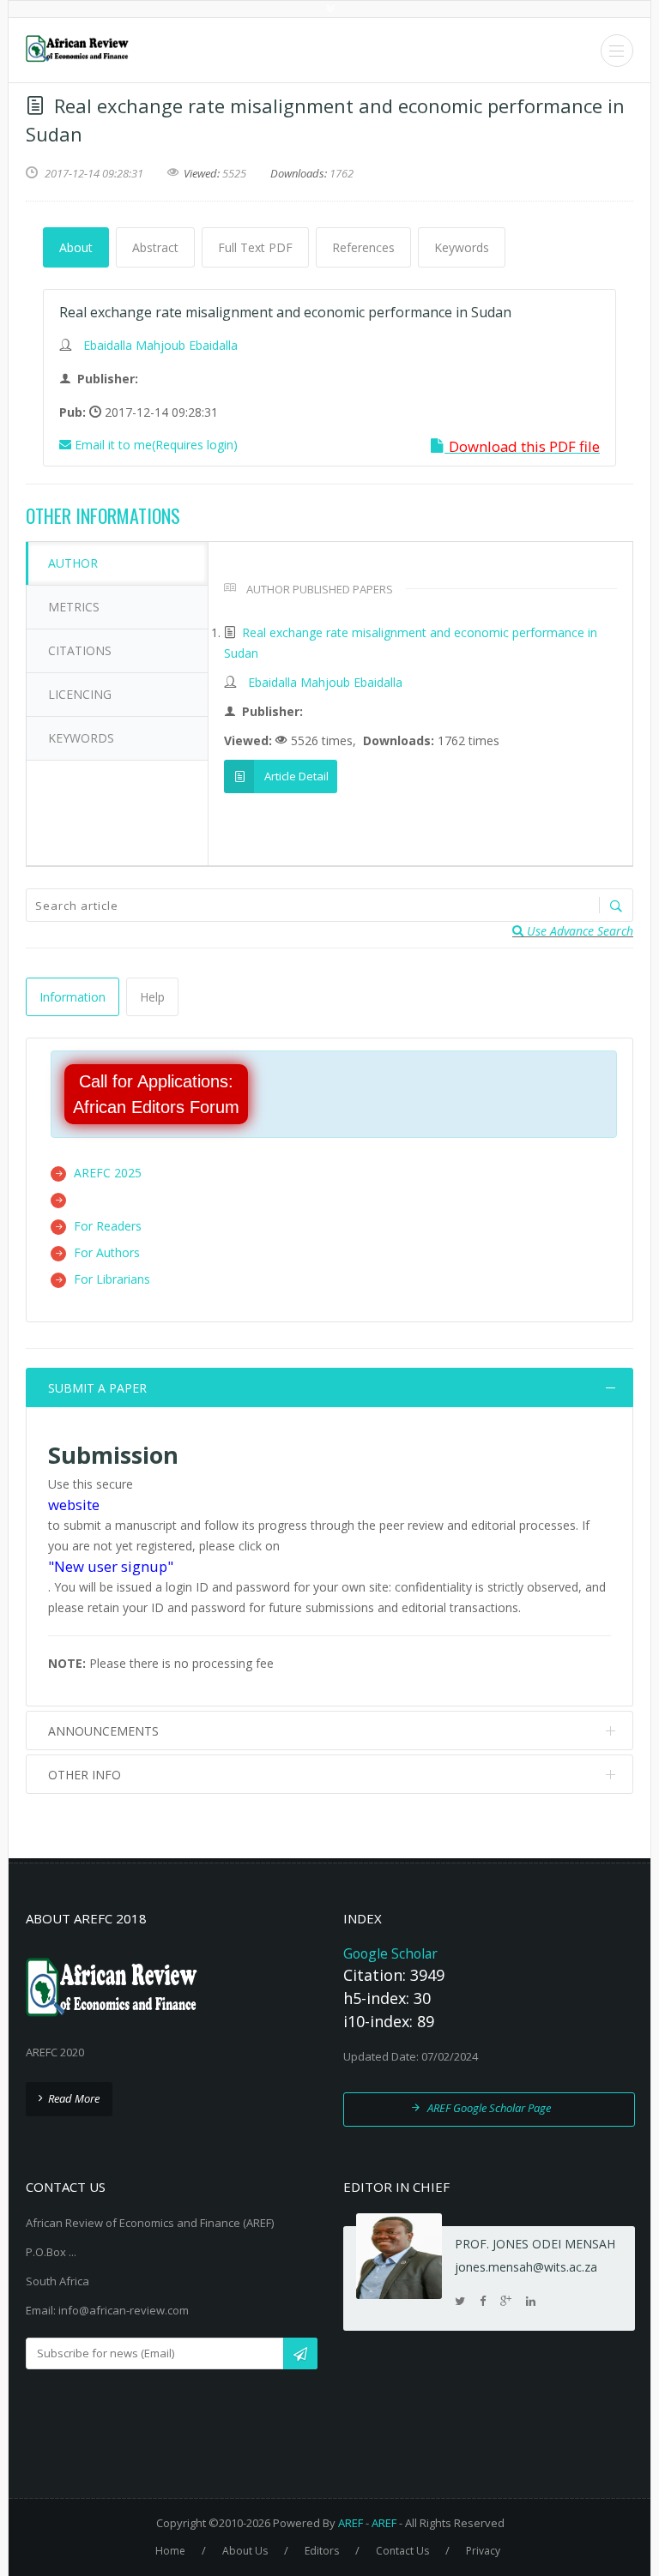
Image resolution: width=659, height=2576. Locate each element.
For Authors (107, 1252)
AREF (351, 2523)
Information (73, 997)
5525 (234, 173)
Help (152, 997)
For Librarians (112, 1279)
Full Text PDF (255, 247)
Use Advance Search (578, 931)
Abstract (155, 247)
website (74, 1505)
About (76, 247)
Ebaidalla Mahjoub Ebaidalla (160, 345)
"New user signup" (111, 1566)
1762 (342, 173)
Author (73, 563)
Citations (80, 650)
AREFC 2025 (108, 1173)
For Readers (108, 1226)
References (363, 247)
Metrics (74, 607)
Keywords (462, 247)
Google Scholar (390, 1953)
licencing (80, 694)
